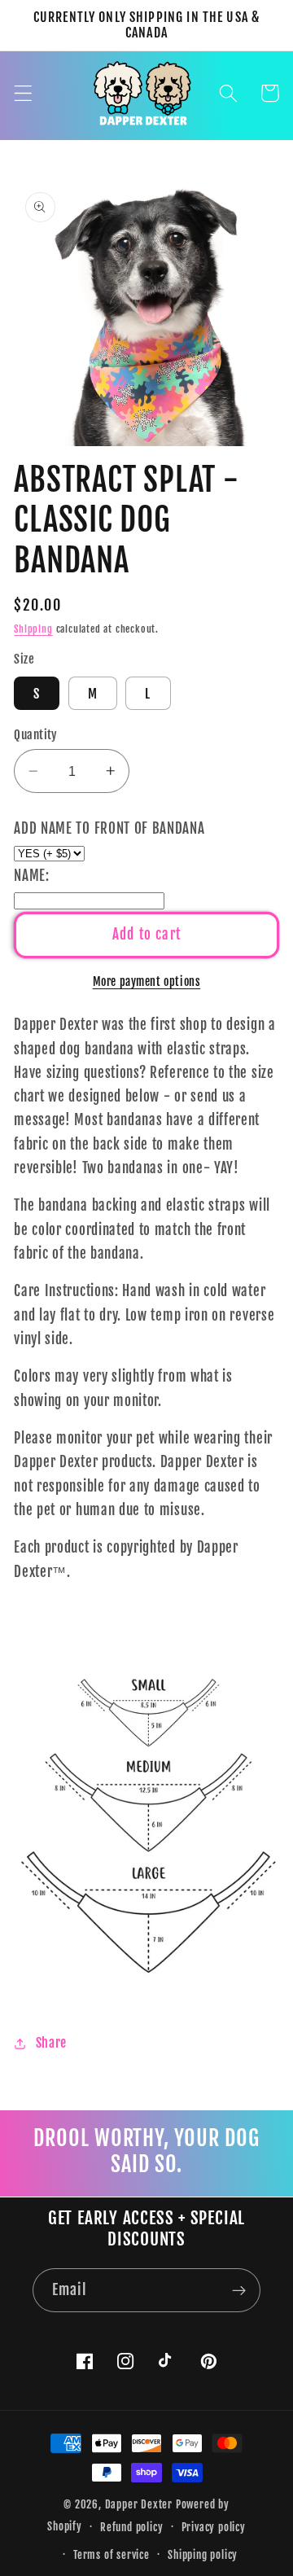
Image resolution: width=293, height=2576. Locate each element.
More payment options (147, 981)
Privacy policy (214, 2527)
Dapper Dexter (139, 2504)
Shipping (33, 629)
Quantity (36, 735)
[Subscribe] (239, 2290)
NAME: (31, 876)
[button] (23, 93)
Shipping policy (203, 2555)
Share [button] (51, 2043)
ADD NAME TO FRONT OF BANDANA (109, 828)
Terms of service (112, 2555)
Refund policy (131, 2527)
